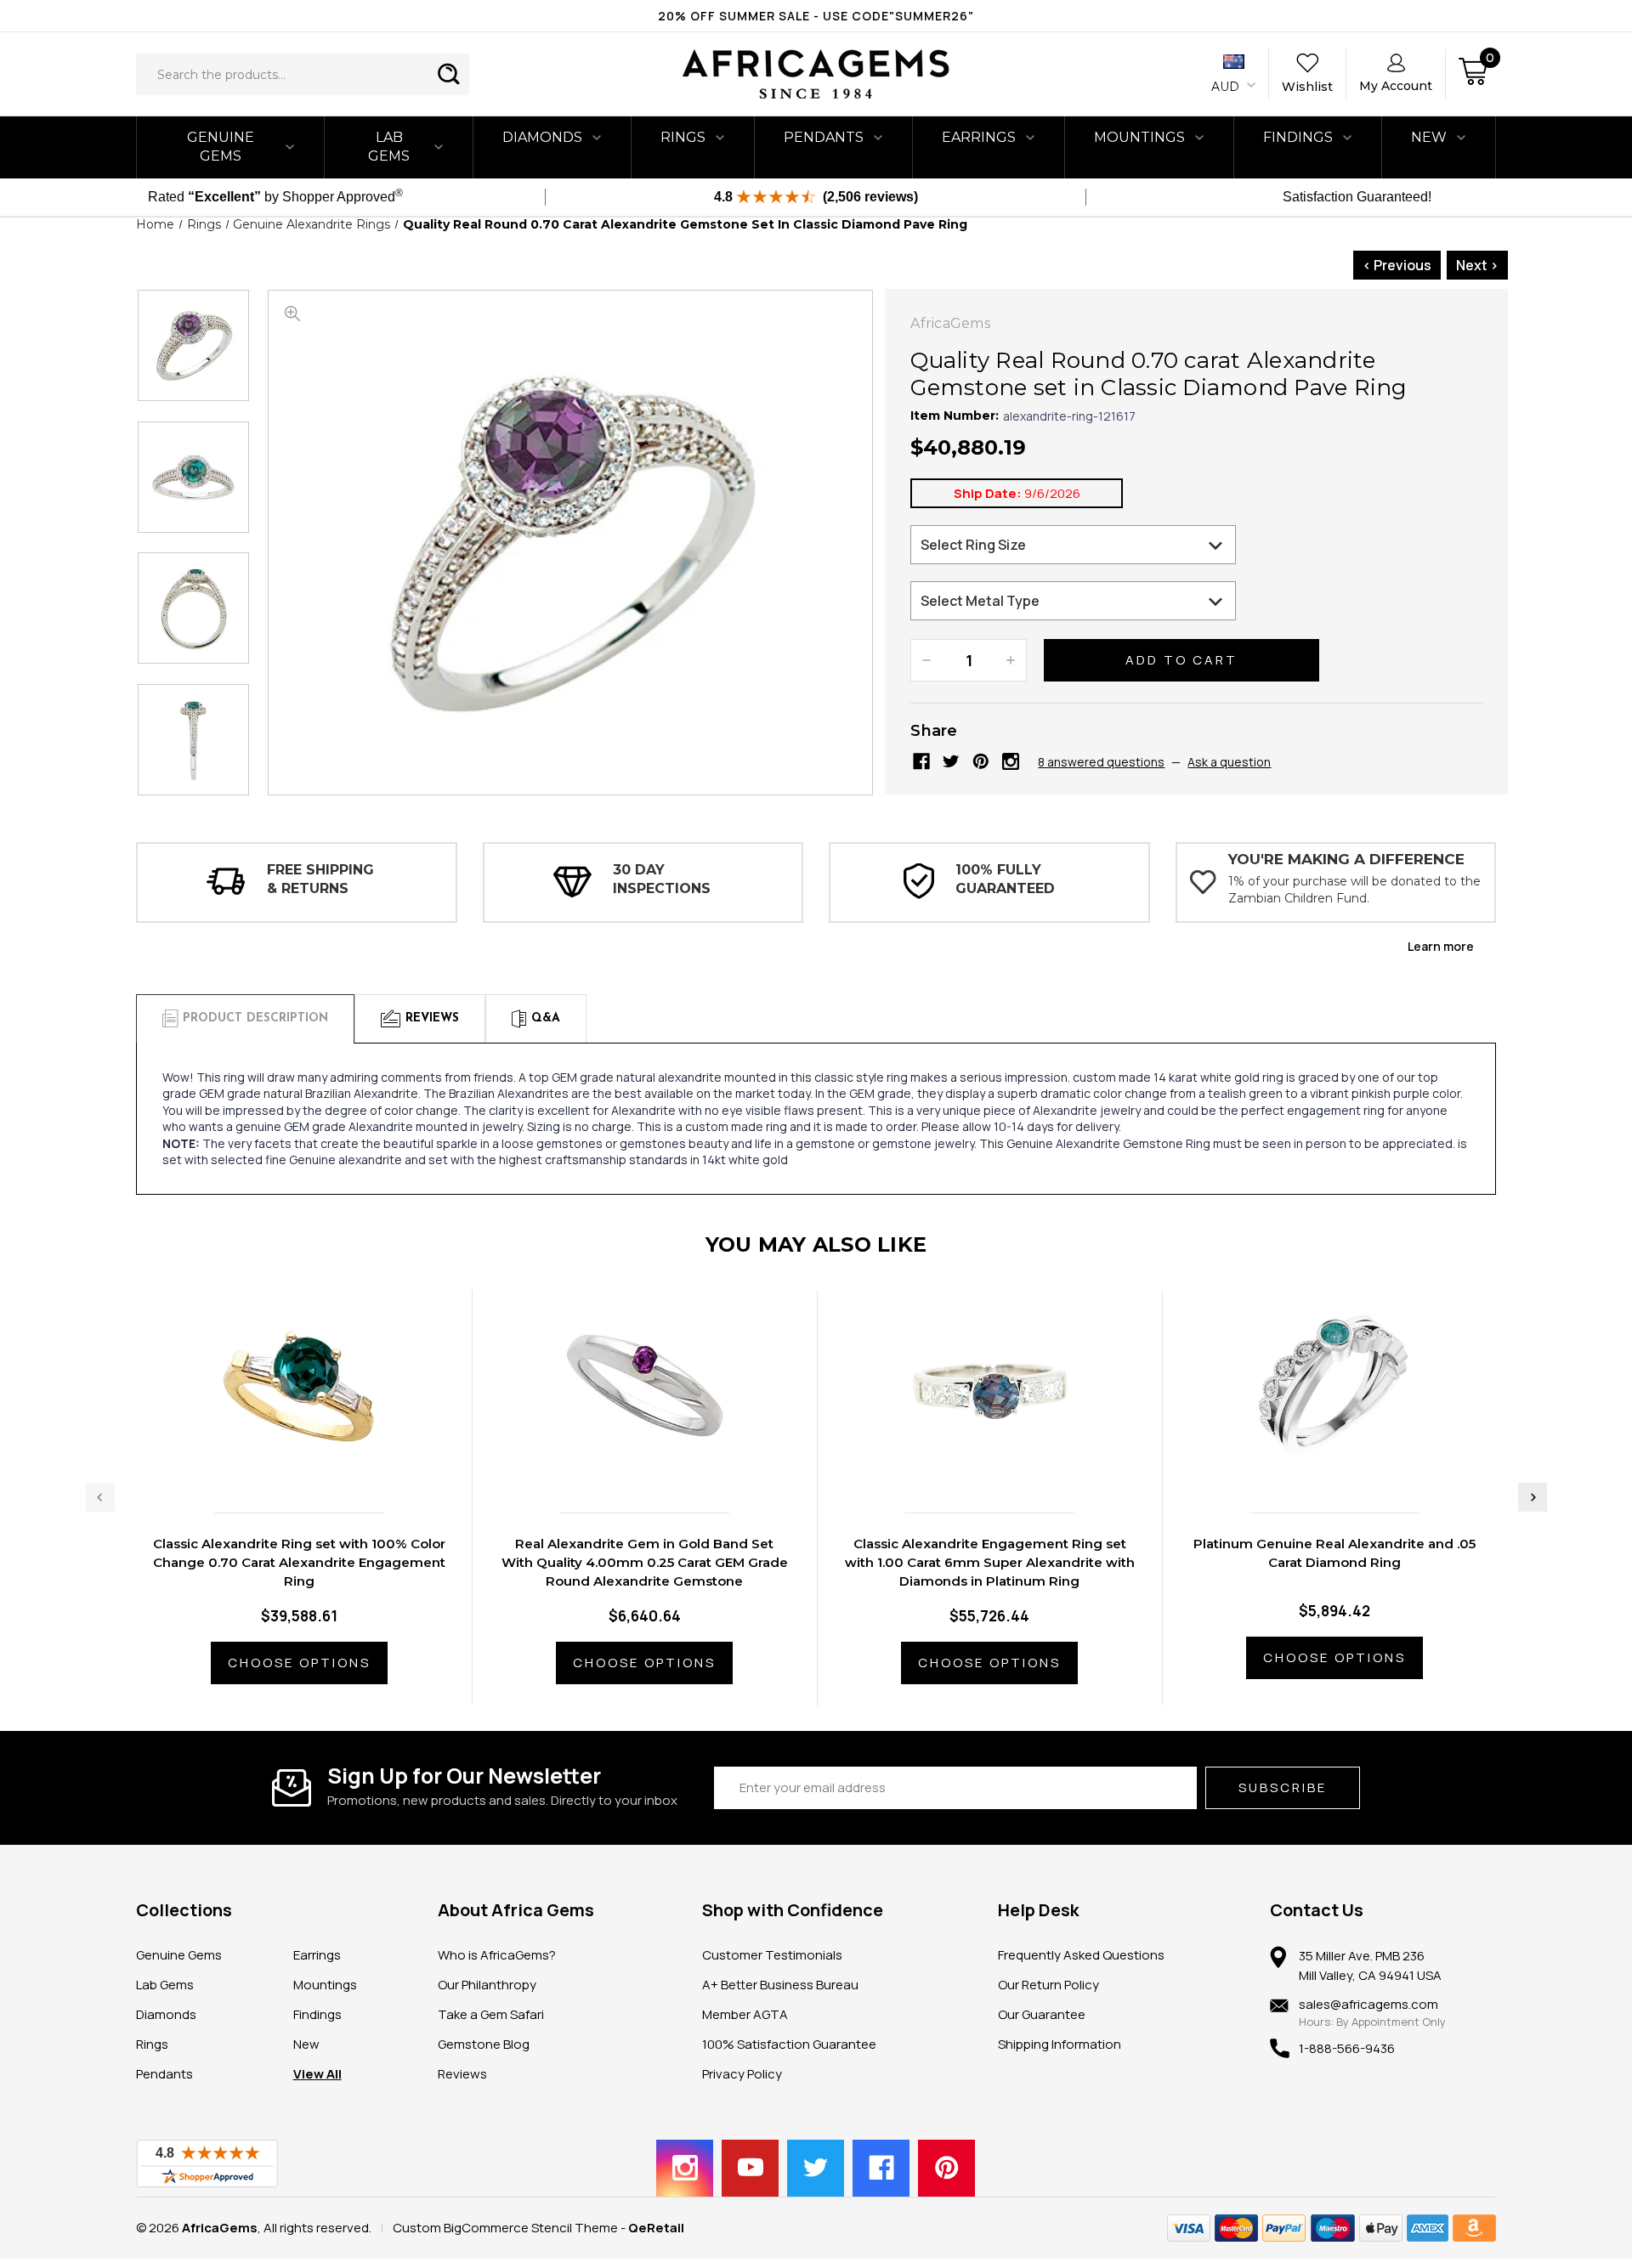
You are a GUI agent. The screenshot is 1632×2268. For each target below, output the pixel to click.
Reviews (462, 2074)
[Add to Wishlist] (317, 1464)
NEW (1429, 137)
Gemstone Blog (484, 2044)
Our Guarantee (1042, 2014)
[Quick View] (281, 1464)
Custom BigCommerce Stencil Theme (505, 2228)
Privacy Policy (742, 2074)
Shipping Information (1060, 2044)
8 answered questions (1101, 762)
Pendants (824, 137)
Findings (1298, 137)
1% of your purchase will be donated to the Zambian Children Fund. (1354, 890)
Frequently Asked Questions (1081, 1955)
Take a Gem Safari (491, 2014)
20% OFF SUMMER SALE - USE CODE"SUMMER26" (816, 16)
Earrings (979, 137)
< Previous (1397, 265)
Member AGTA (745, 2014)
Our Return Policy (1048, 1985)
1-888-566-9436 (1347, 2048)
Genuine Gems (221, 147)
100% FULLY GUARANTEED (1005, 879)
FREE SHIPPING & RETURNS (320, 879)
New (306, 2044)
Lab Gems (389, 147)
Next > (1477, 265)
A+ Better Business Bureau (780, 1985)
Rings (683, 137)
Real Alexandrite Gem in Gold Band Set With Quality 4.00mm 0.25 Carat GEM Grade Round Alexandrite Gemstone (645, 1562)
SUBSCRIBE (1283, 1787)
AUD (1227, 87)
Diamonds (542, 137)
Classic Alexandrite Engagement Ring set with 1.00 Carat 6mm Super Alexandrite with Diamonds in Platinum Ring (990, 1562)
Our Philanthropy (487, 1985)
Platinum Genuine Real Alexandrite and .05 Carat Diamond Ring (1334, 1553)
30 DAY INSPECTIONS (662, 879)
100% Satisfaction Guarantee (789, 2044)
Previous (100, 1497)
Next (1533, 1497)
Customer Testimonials (772, 1955)
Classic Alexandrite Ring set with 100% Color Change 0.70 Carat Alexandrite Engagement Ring (299, 1562)
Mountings (1139, 137)
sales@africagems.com (1368, 2004)
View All (317, 2074)
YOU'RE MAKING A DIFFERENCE (1346, 859)
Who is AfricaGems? (497, 1955)
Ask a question (1229, 762)
